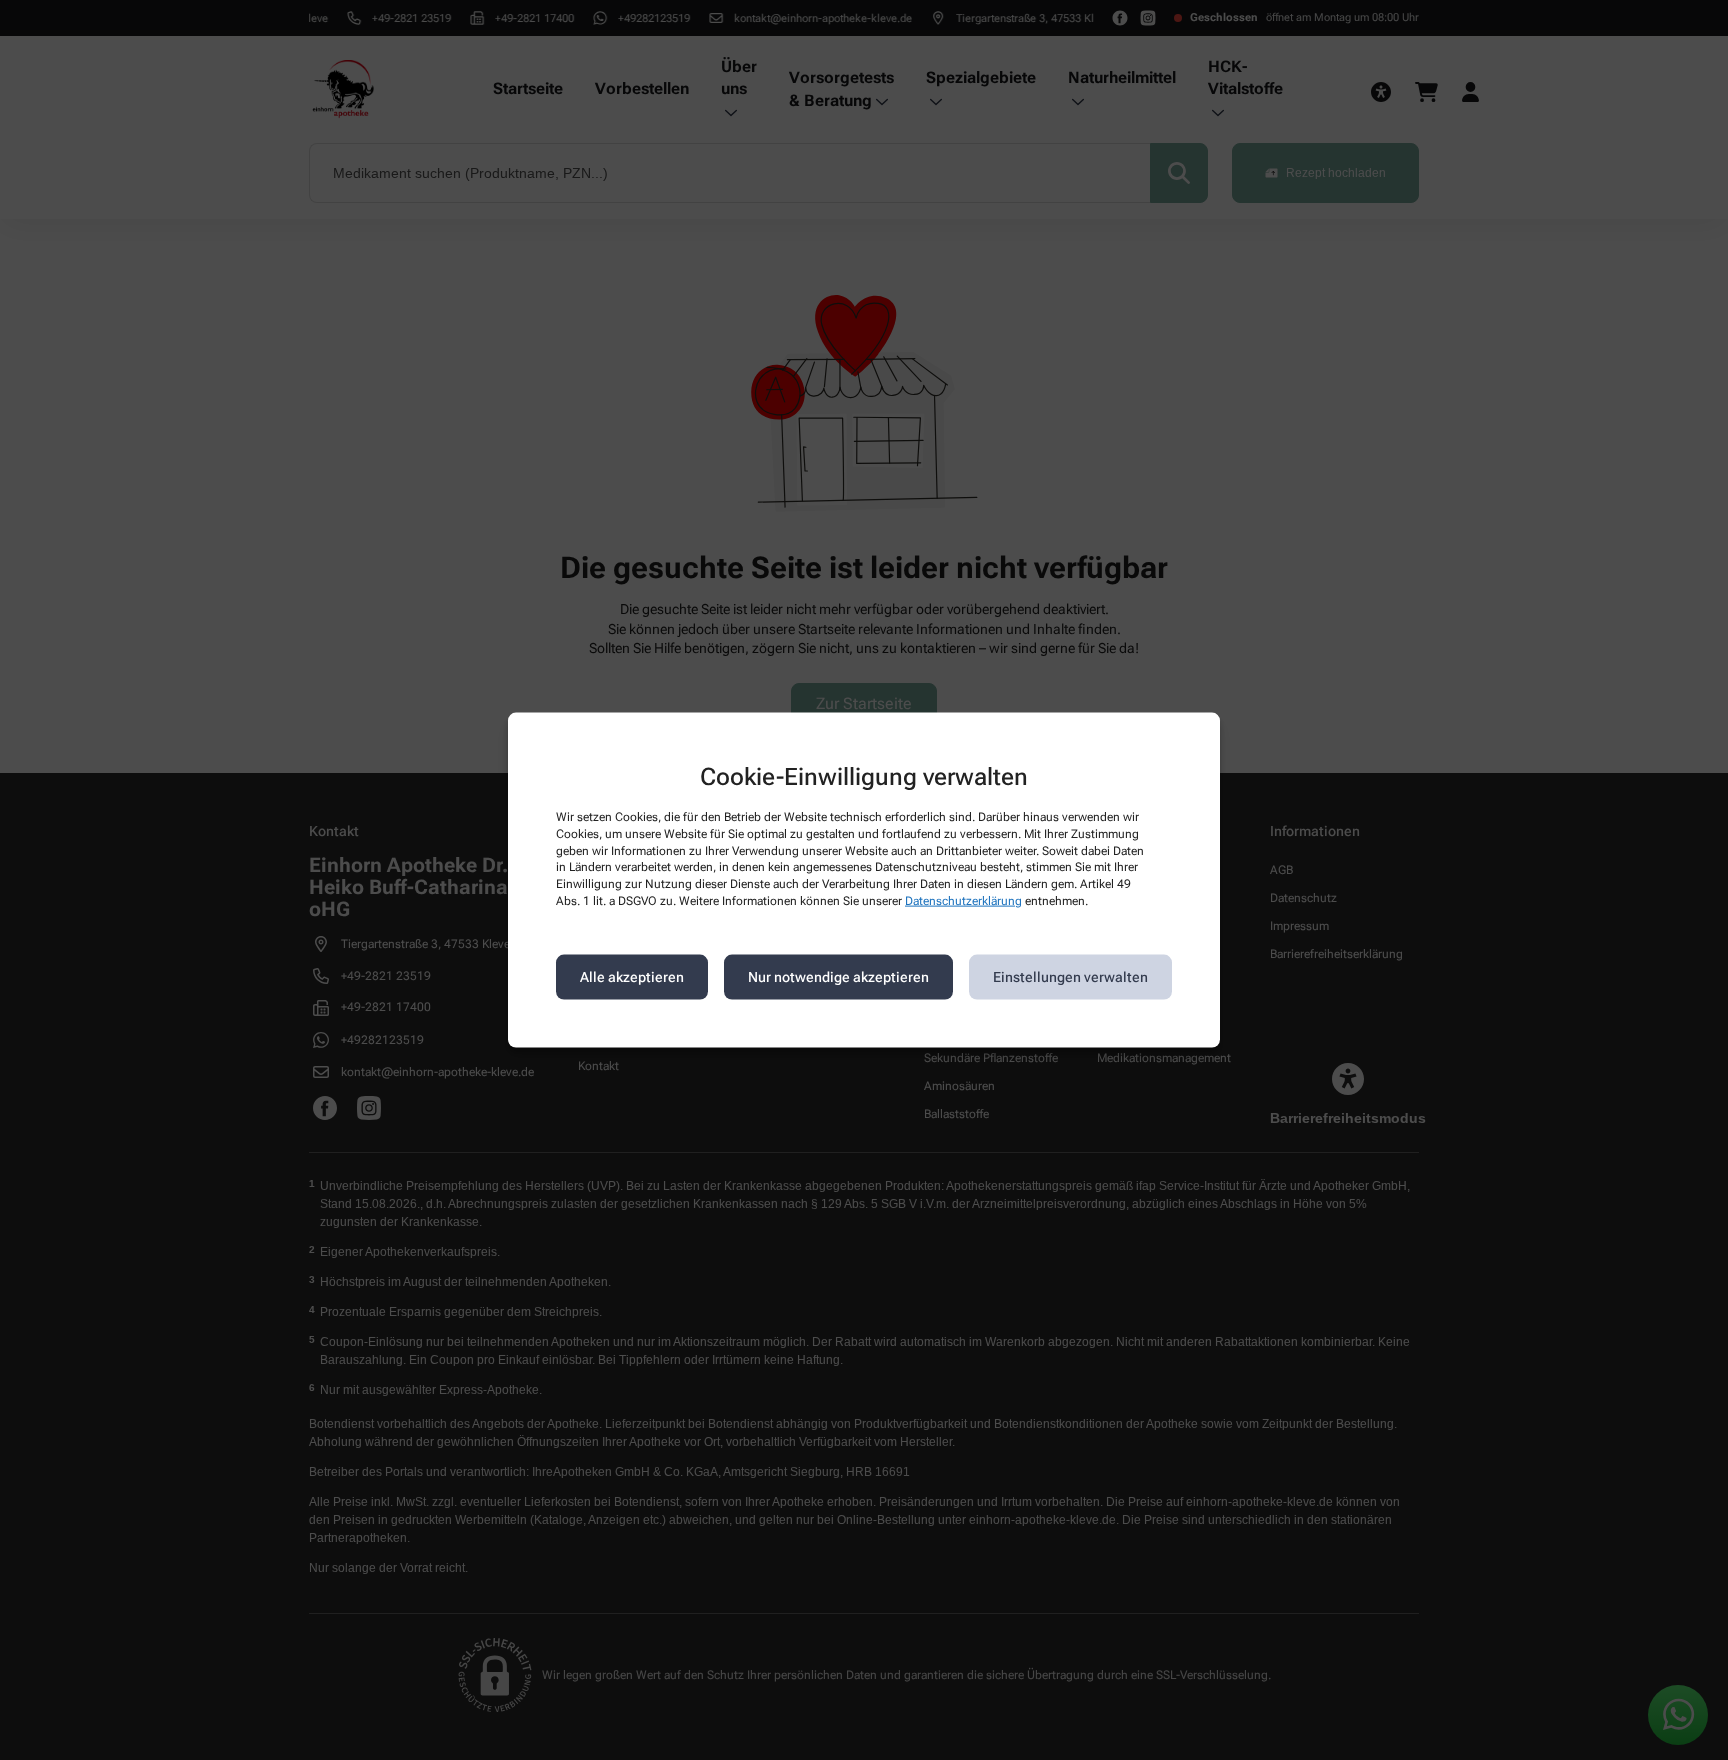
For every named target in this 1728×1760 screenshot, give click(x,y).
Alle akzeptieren (632, 977)
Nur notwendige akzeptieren (838, 977)
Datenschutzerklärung (963, 901)
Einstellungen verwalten (1070, 977)
